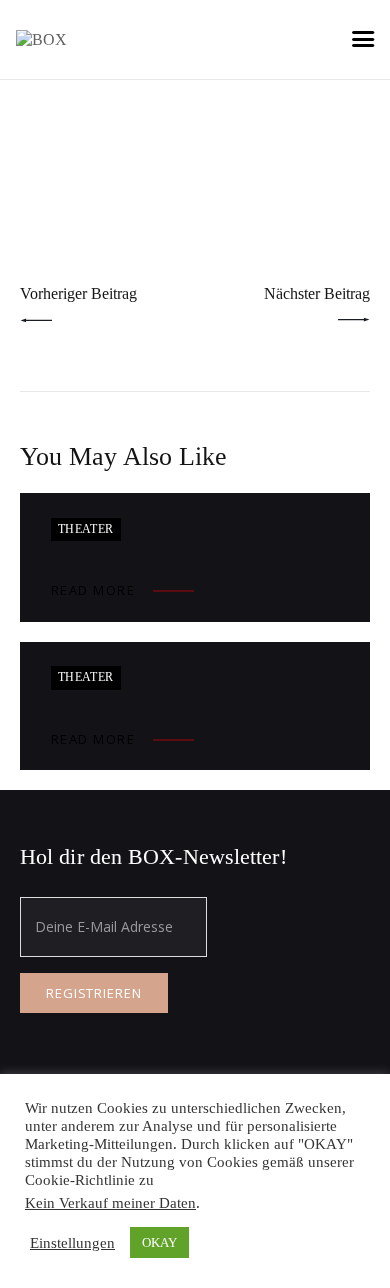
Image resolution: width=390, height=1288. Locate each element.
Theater (86, 529)
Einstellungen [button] (72, 1243)
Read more (93, 590)
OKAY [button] (159, 1242)
